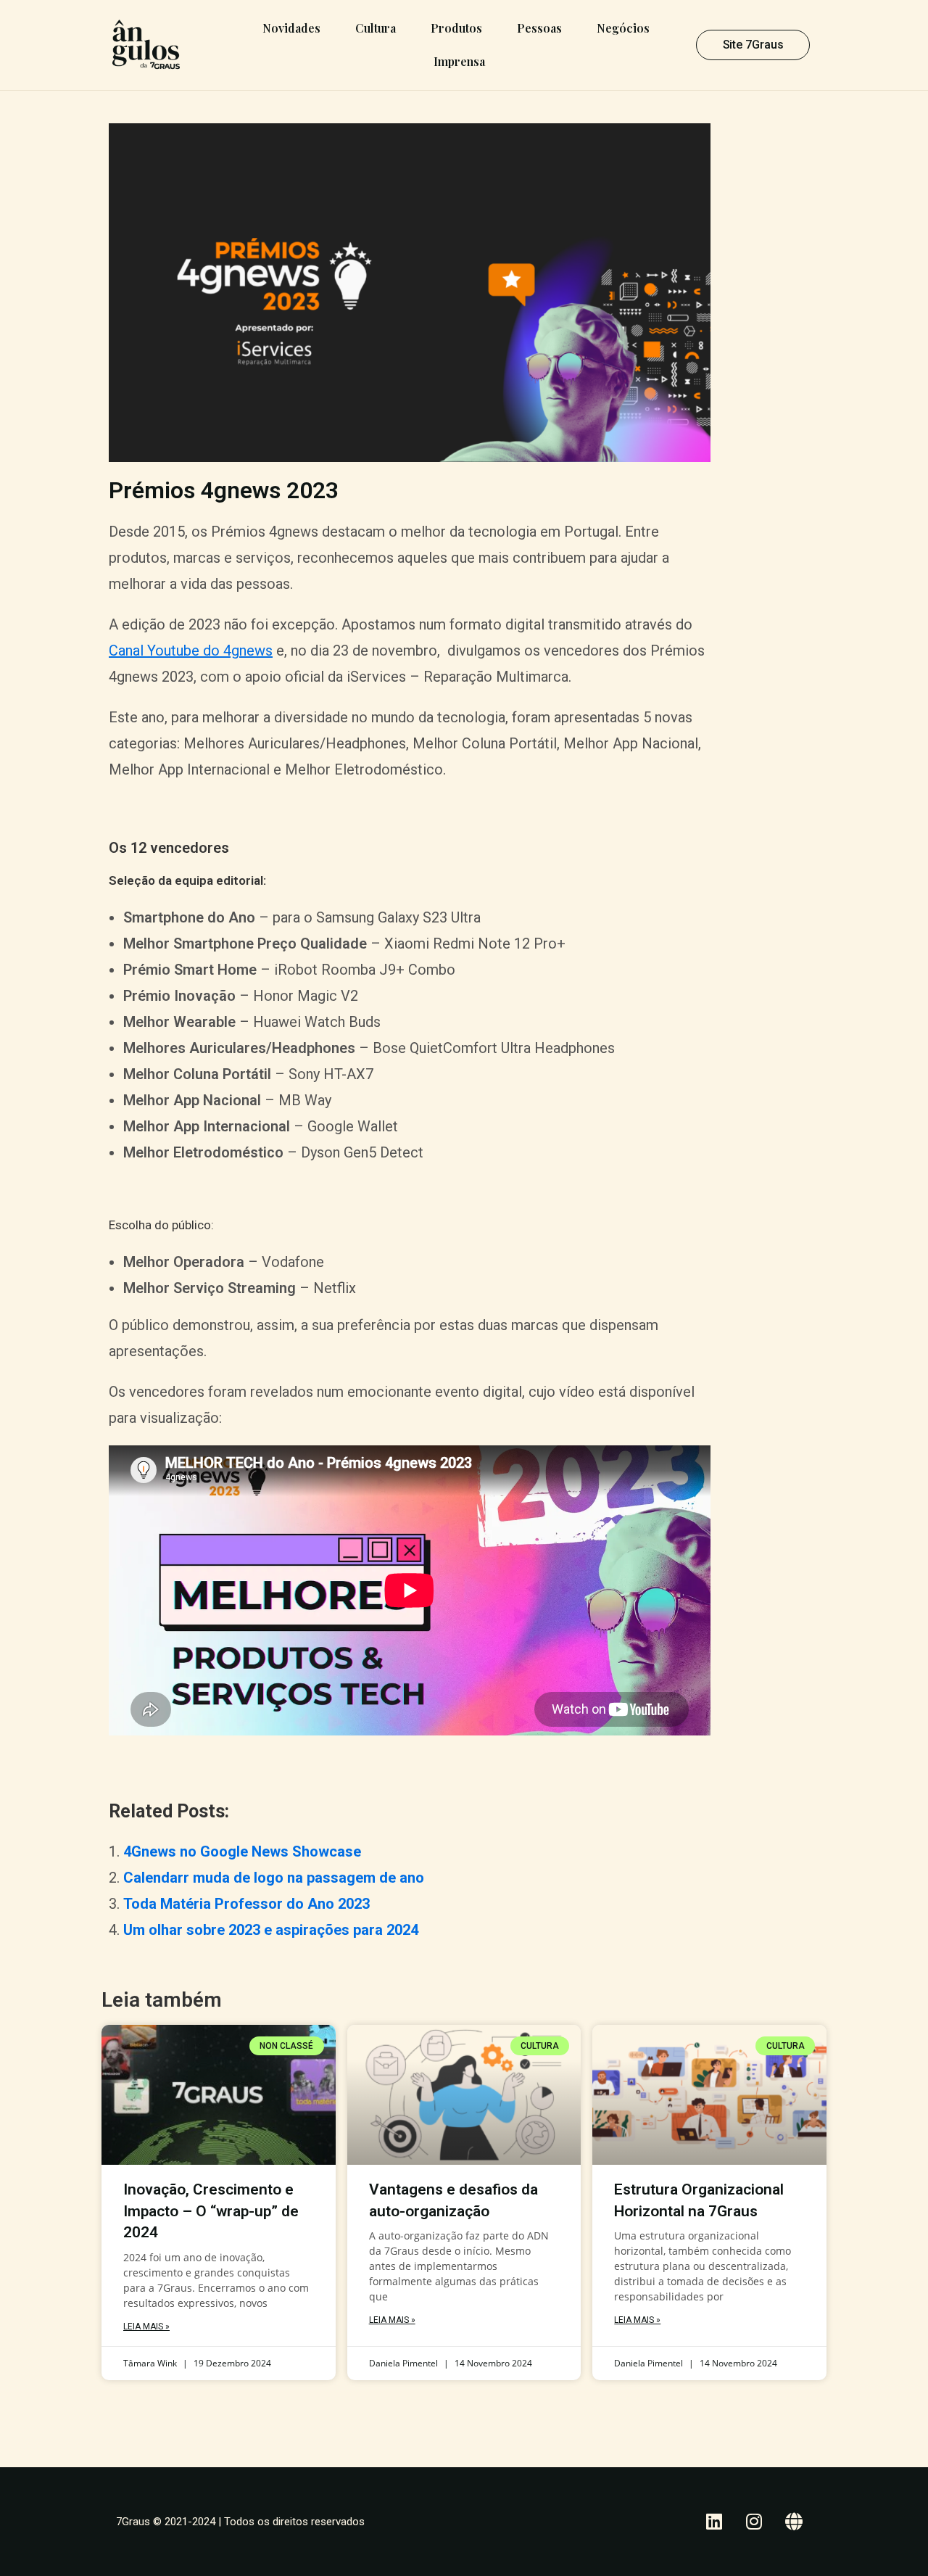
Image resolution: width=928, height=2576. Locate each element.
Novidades (291, 28)
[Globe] (794, 2522)
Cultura (376, 28)
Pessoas (539, 28)
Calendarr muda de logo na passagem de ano (274, 1878)
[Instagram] (754, 2522)
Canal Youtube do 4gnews (191, 651)
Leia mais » (146, 2327)
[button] (753, 45)
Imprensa (459, 61)
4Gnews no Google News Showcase (242, 1851)
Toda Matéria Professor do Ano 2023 (246, 1904)
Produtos (456, 28)
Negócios (623, 28)
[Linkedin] (714, 2522)
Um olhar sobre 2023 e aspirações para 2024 (271, 1930)
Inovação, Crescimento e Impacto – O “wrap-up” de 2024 (211, 2211)
